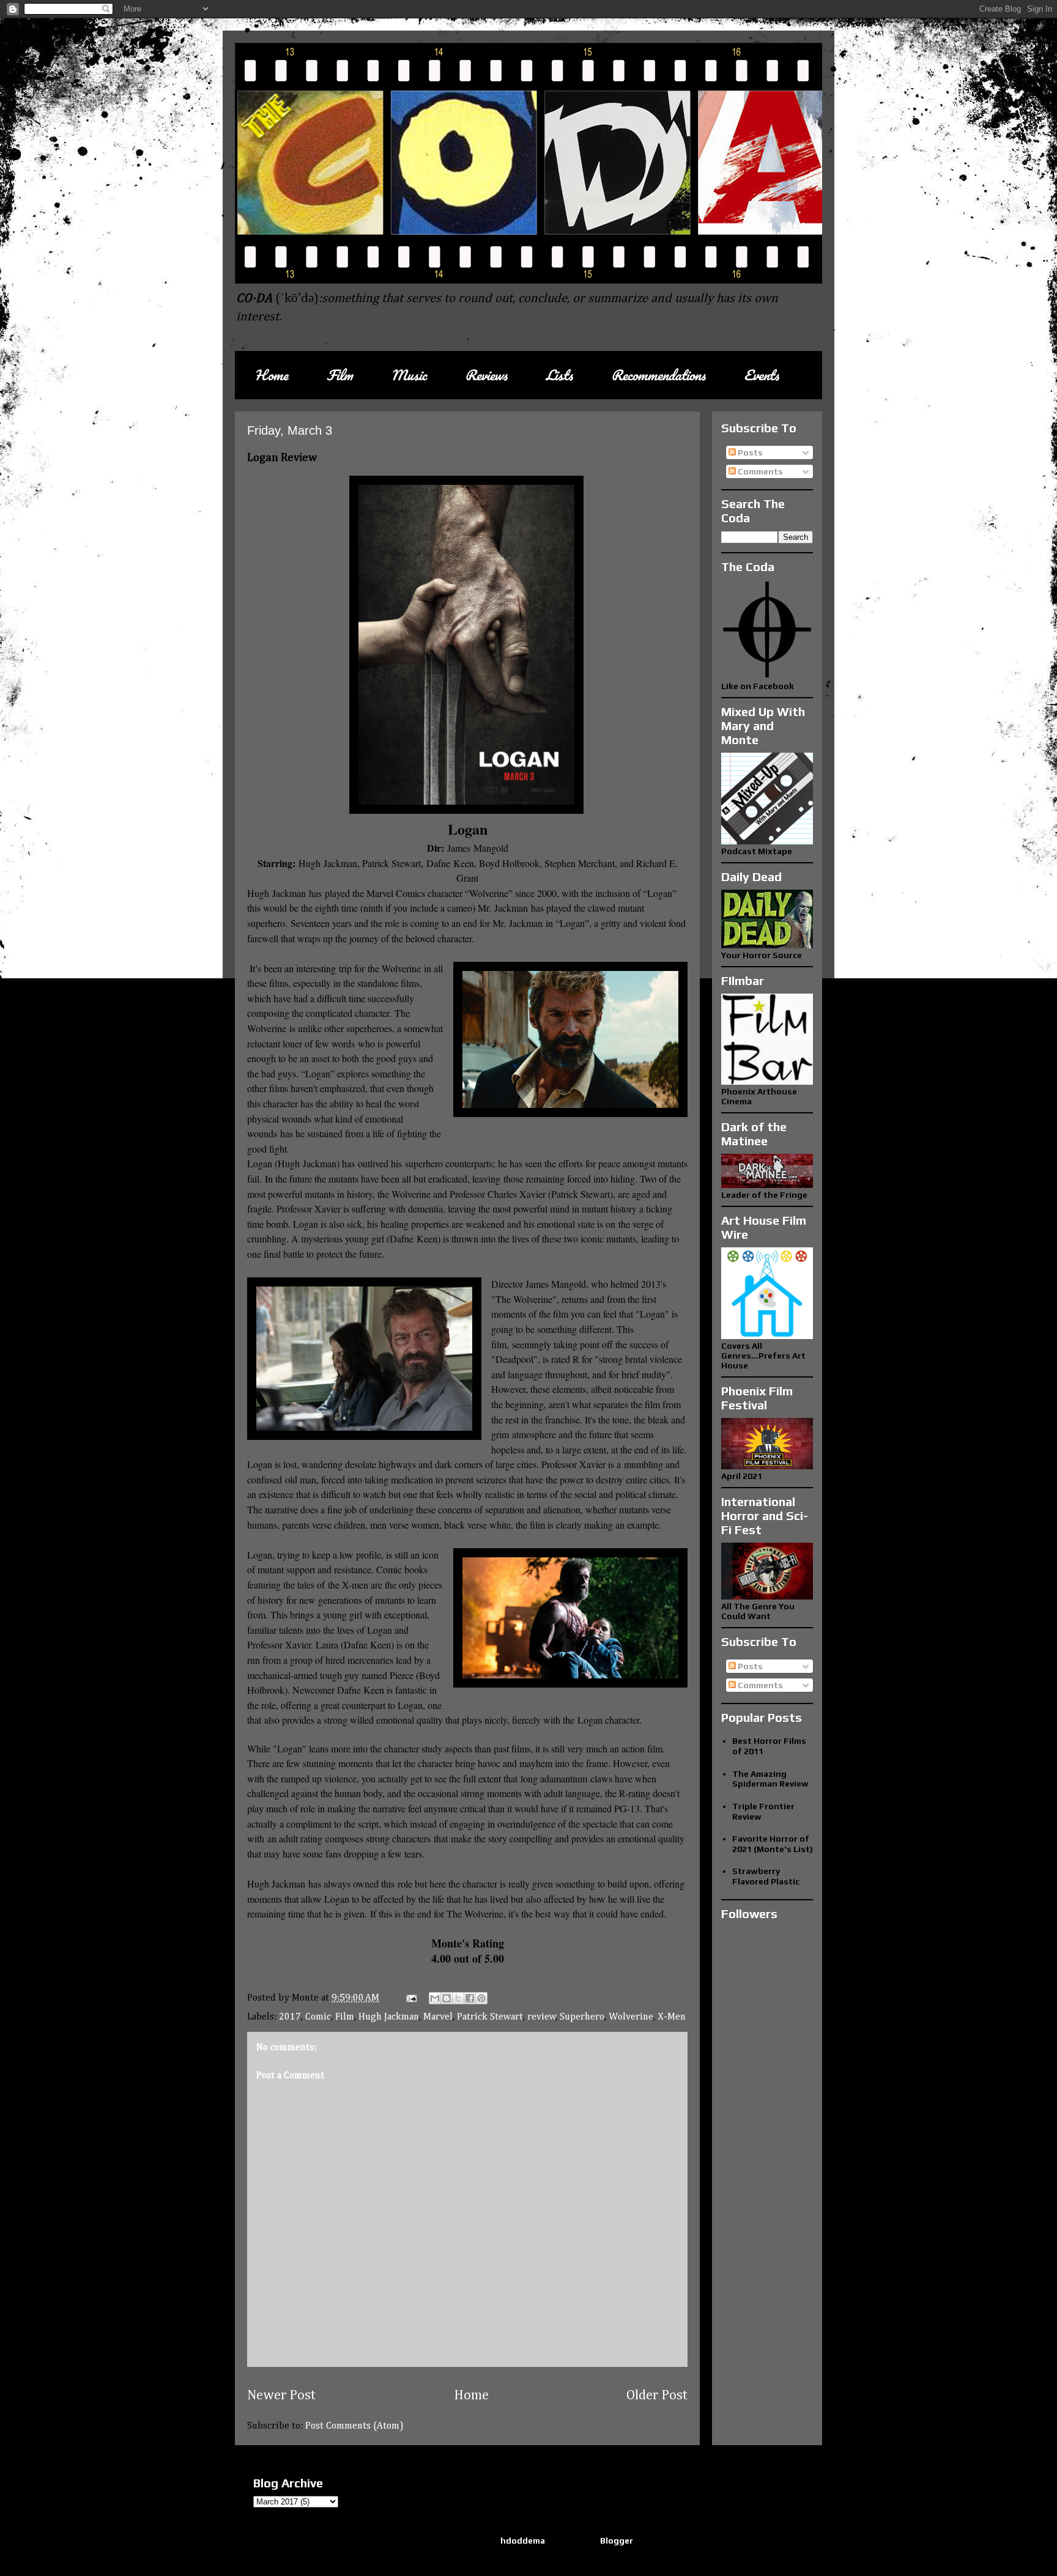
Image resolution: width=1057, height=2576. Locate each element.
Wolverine (631, 2017)
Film (339, 375)
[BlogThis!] (447, 1998)
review (542, 2017)
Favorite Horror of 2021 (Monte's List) (773, 1844)
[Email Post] (410, 1998)
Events (761, 375)
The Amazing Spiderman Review (770, 1779)
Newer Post (281, 2396)
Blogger (617, 2541)
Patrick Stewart (490, 2017)
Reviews (486, 375)
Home (271, 375)
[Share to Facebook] (470, 1998)
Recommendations (658, 375)
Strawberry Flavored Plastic (766, 1876)
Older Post (657, 2396)
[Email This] (435, 1998)
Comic (318, 2017)
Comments (759, 471)
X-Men (672, 2017)
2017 (290, 2017)
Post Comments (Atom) (354, 2426)
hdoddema (523, 2541)
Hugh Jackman (389, 2017)
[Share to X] (458, 1998)
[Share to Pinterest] (481, 1998)
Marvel (438, 2017)
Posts (749, 452)
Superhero (582, 2017)
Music (409, 375)
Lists (559, 375)
